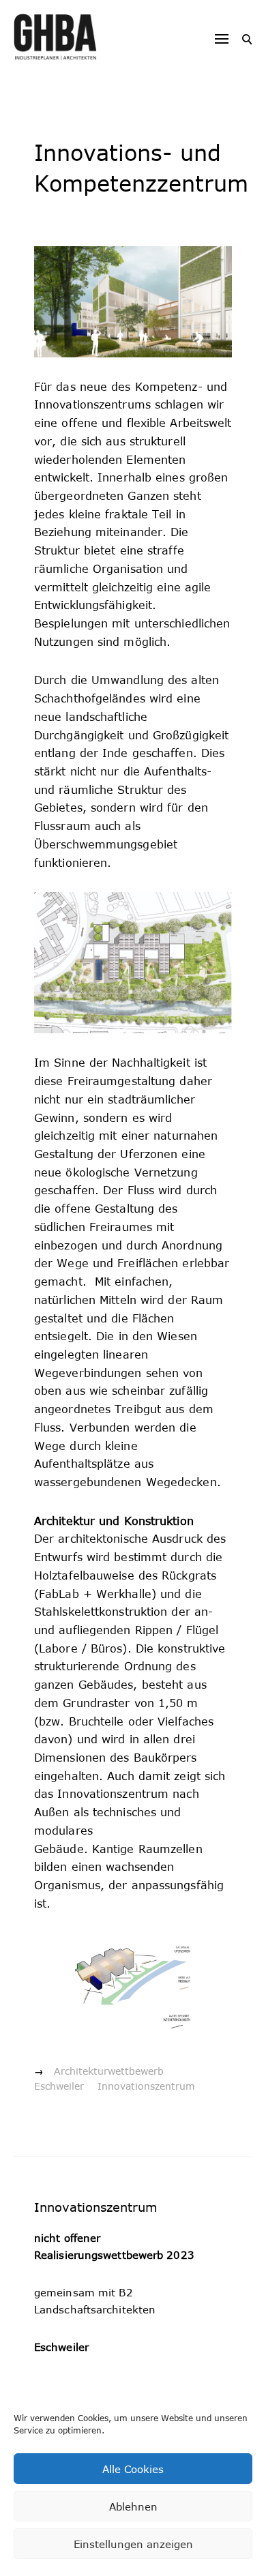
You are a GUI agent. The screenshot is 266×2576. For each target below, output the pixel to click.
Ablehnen (133, 2506)
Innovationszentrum (146, 2086)
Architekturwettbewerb (109, 2071)
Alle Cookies (133, 2469)
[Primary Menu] (222, 39)
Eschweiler (59, 2086)
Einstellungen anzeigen (133, 2544)
